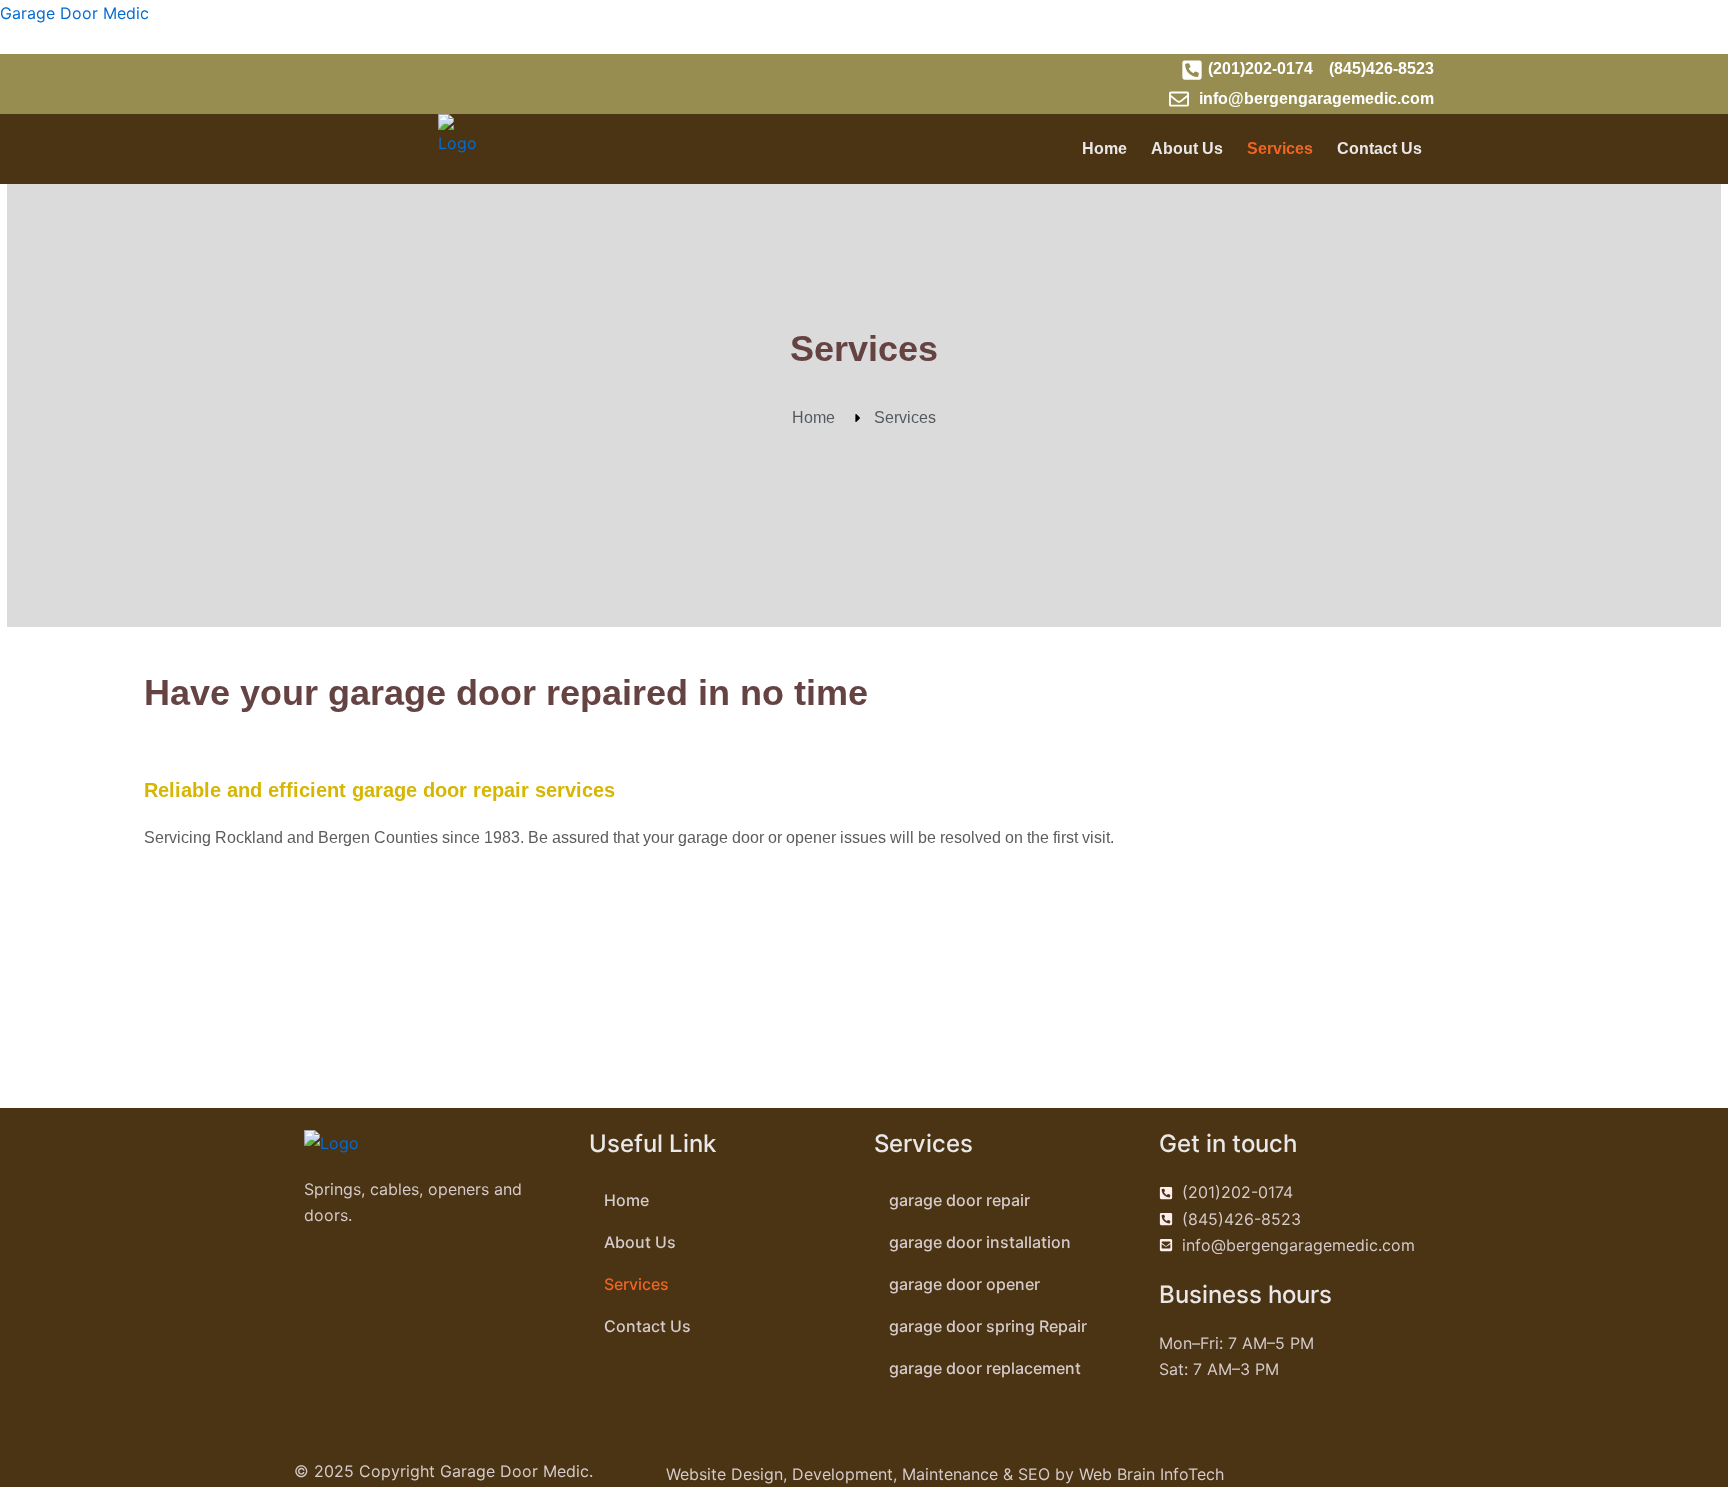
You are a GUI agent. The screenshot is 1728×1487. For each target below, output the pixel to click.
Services (1280, 148)
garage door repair (959, 1200)
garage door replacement (985, 1368)
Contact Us (1379, 148)
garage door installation (980, 1242)
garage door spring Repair (988, 1326)
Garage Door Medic (74, 13)
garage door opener (964, 1284)
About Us (1187, 148)
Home (1104, 148)
